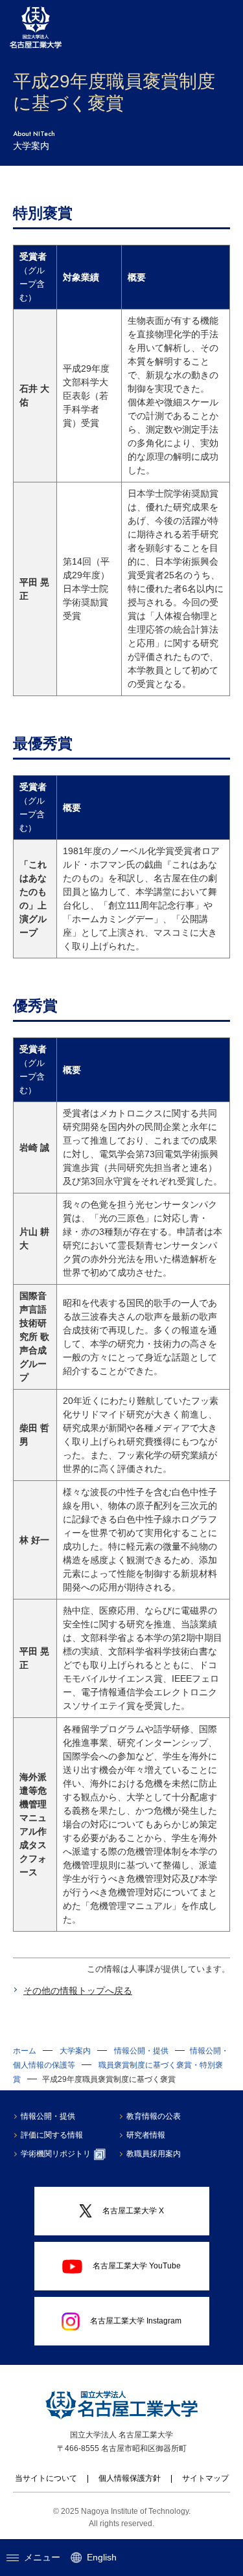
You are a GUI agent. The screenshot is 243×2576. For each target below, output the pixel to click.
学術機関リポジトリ (56, 2154)
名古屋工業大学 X (133, 2211)
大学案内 (75, 2051)
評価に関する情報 (52, 2135)
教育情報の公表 (154, 2116)
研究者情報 (146, 2135)
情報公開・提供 (141, 2051)
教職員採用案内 (154, 2154)
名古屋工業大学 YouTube (137, 2266)
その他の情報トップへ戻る (78, 1991)
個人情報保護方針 (130, 2478)
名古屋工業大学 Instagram (136, 2321)
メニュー (42, 2557)
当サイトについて (46, 2478)
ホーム (25, 2051)
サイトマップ (205, 2478)
